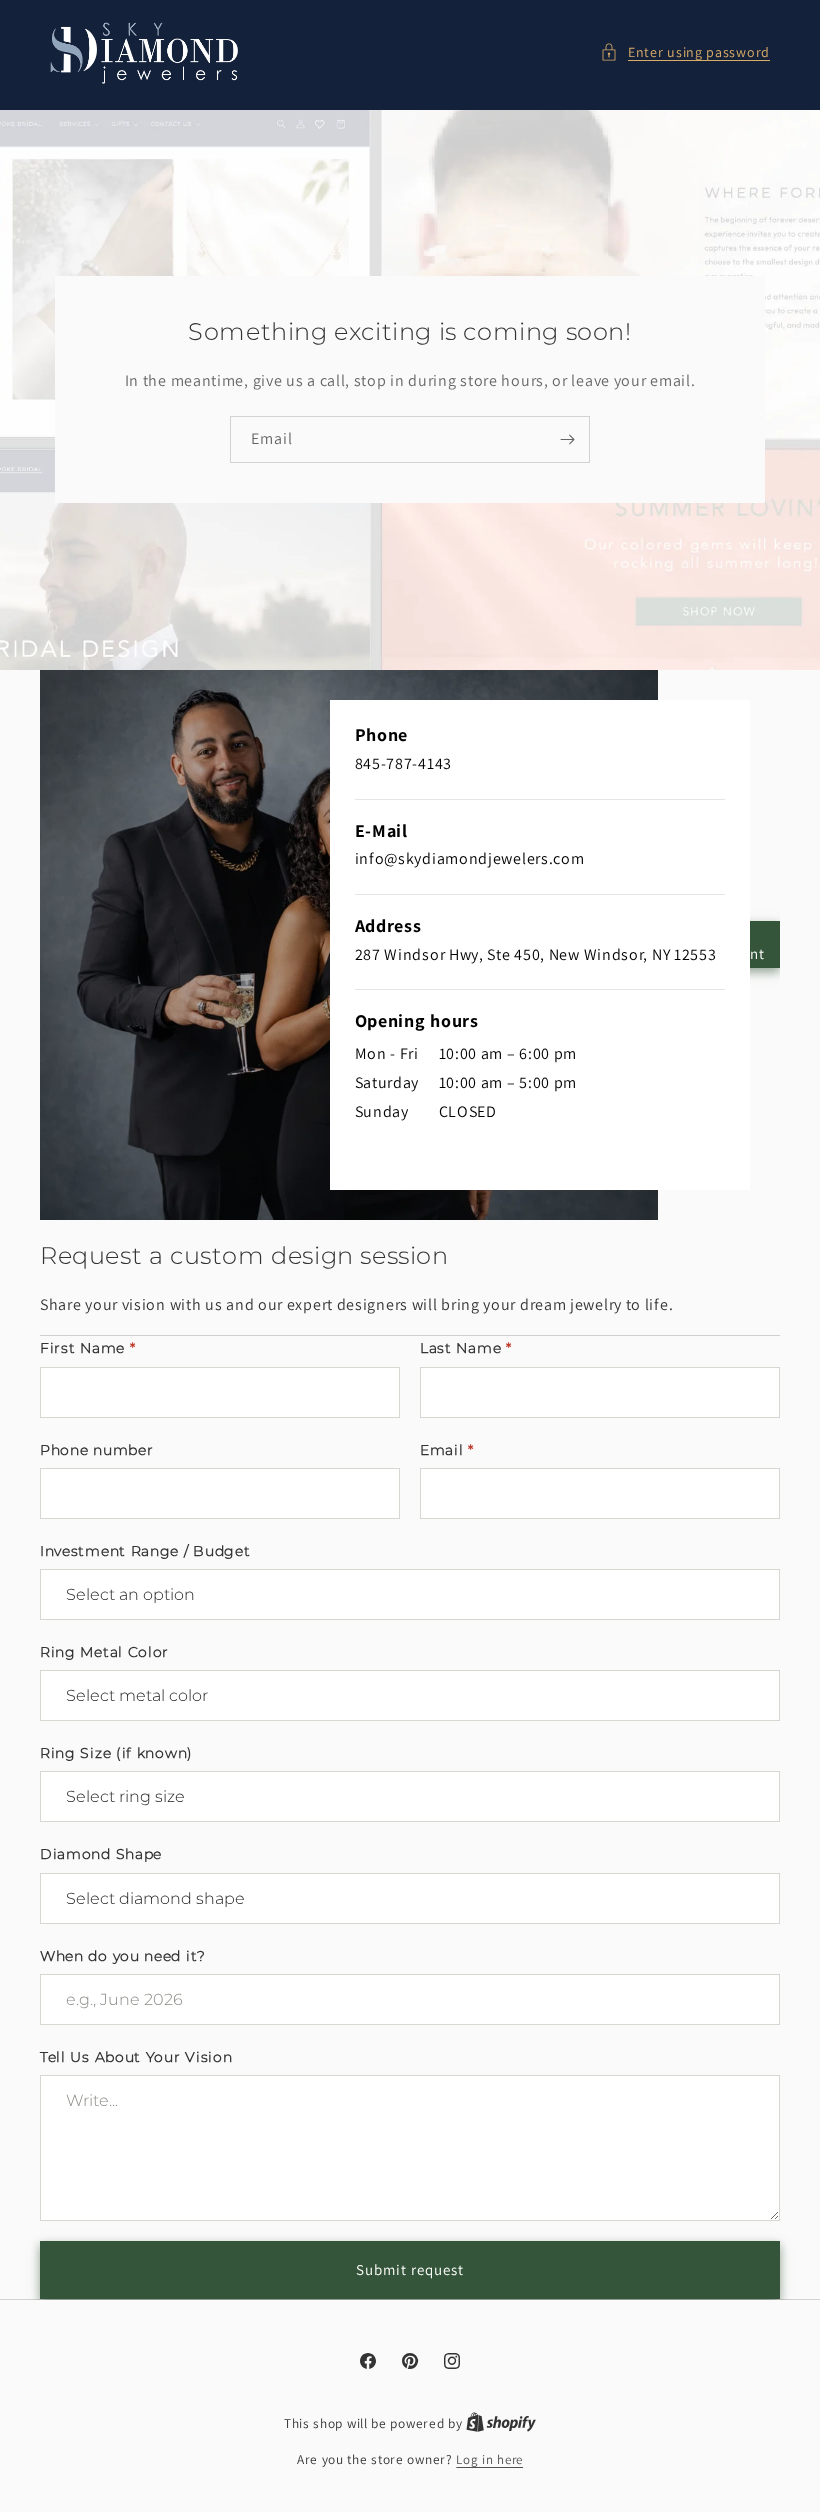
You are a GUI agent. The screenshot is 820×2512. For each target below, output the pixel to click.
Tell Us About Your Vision (136, 2057)
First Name (87, 1348)
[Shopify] (501, 2423)
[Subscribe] (567, 439)
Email (447, 1450)
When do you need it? (123, 1956)
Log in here (489, 2459)
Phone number (96, 1450)
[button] (685, 52)
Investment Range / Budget (145, 1551)
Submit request (410, 2269)
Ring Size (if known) (116, 1753)
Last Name (466, 1348)
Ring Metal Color (104, 1652)
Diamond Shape (101, 1854)
